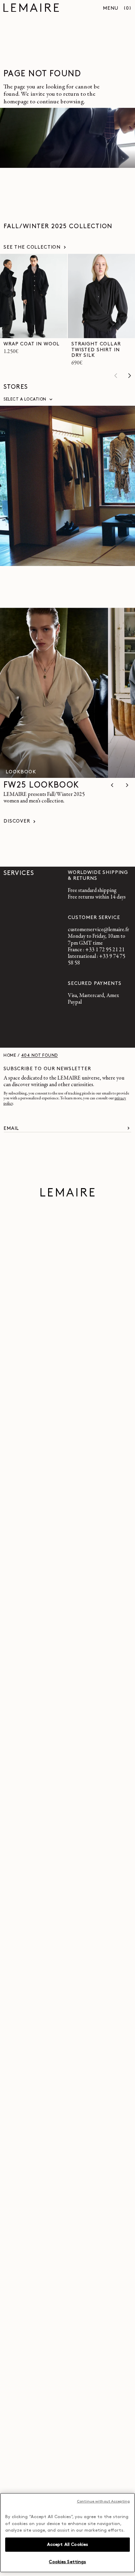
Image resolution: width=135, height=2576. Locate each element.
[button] (128, 9)
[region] (67, 2533)
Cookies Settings (67, 2562)
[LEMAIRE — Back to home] (31, 9)
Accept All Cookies (67, 2545)
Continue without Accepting (103, 2502)
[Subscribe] (128, 1128)
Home (10, 1056)
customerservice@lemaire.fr (98, 930)
